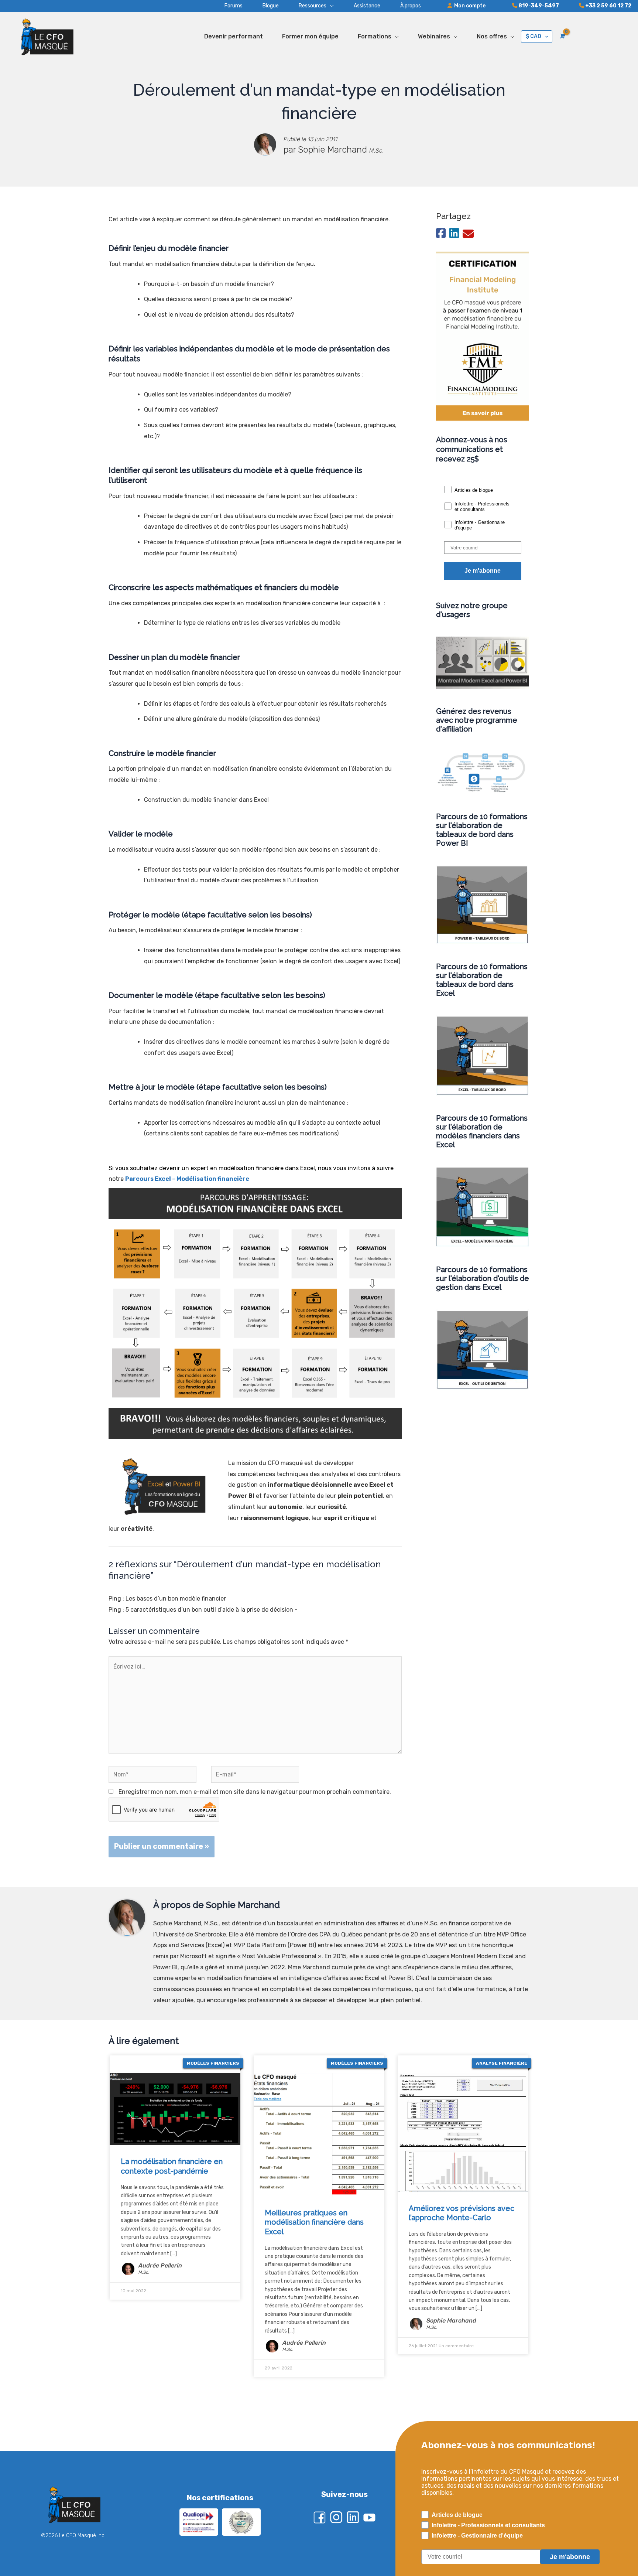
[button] (306, 6)
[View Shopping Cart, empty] (562, 36)
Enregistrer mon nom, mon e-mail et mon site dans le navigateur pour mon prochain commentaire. (255, 1792)
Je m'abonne (483, 571)
